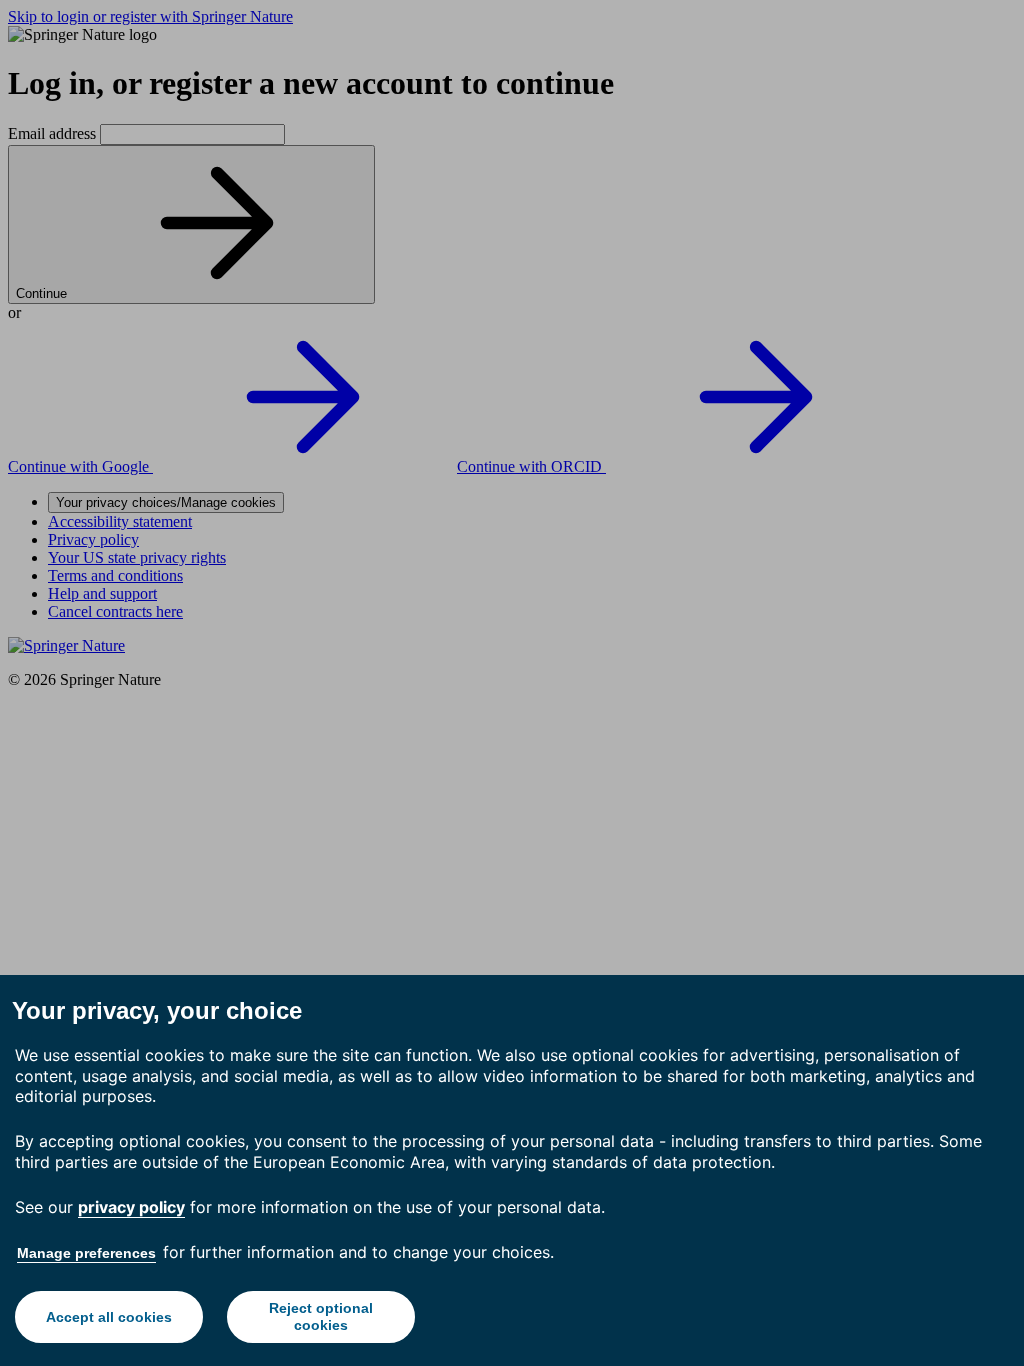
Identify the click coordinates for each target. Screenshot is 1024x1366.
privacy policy (131, 1207)
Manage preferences (86, 1253)
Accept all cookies (109, 1317)
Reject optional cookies (321, 1316)
